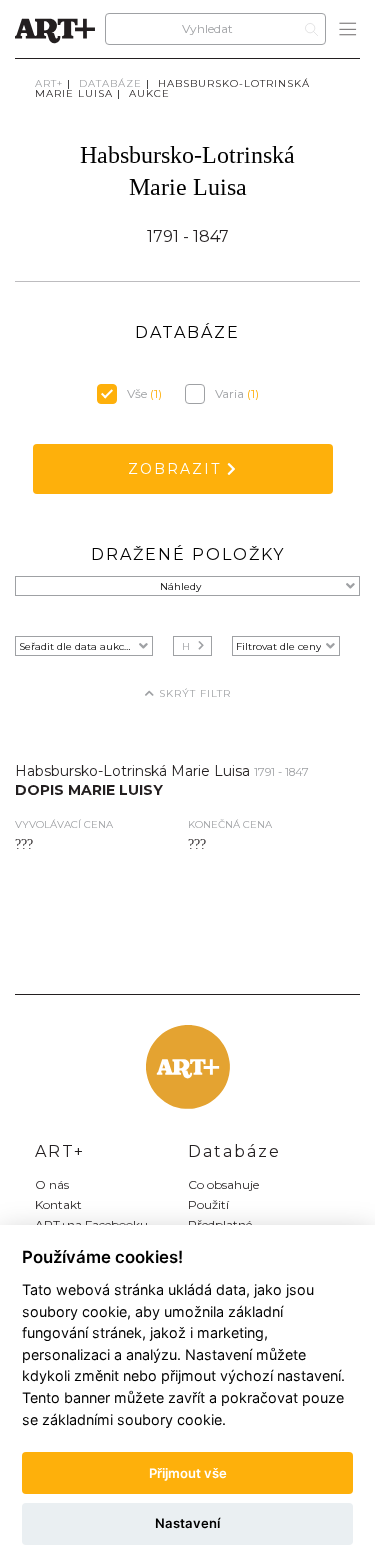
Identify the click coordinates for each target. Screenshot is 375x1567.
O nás (52, 1184)
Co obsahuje (223, 1184)
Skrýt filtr (193, 693)
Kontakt (58, 1204)
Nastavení (187, 1523)
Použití (208, 1204)
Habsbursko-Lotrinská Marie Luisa (172, 88)
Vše (144, 393)
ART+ (49, 83)
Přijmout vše (188, 1473)
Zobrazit (177, 469)
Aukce (149, 93)
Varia (237, 393)
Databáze (110, 83)
